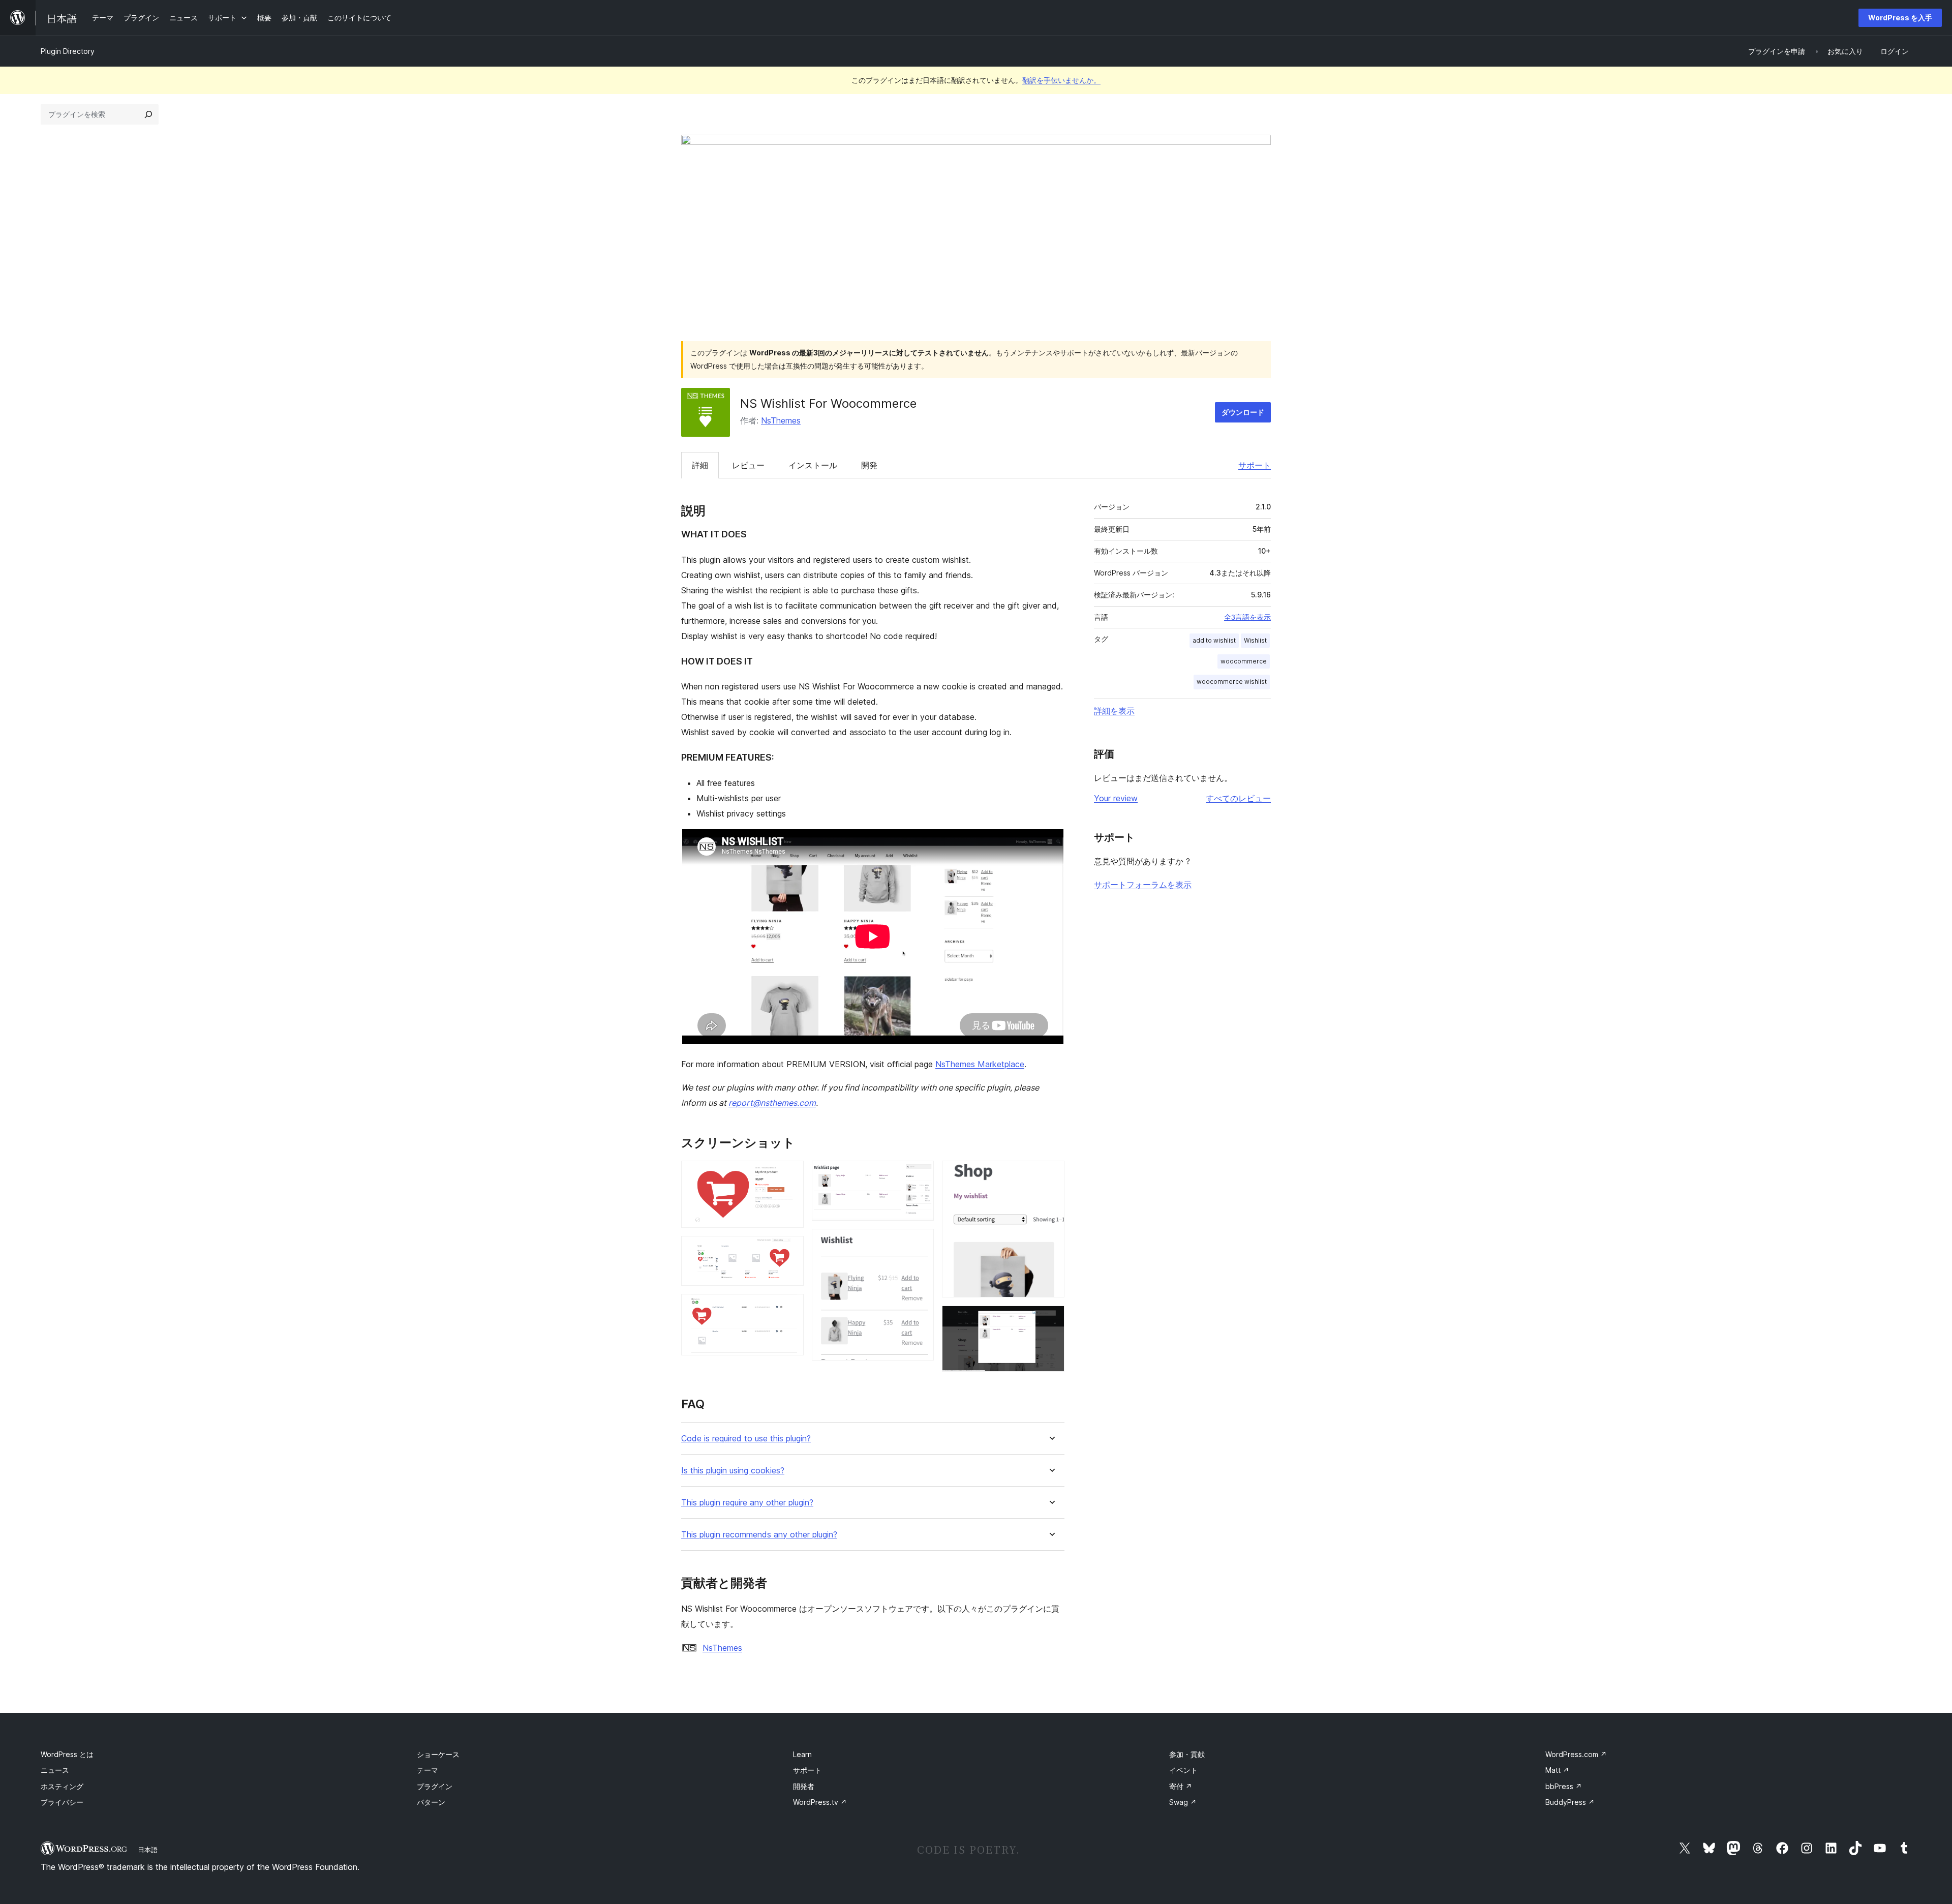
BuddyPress (1570, 1802)
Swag (1183, 1802)
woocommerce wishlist (1232, 682)
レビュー (748, 465)
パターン (431, 1802)
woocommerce (1244, 661)
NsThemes (781, 420)
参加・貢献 (1187, 1754)
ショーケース (438, 1754)
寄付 (1181, 1786)
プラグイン (435, 1786)
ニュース (55, 1770)
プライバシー (62, 1802)
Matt (1557, 1770)
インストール (813, 465)
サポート (1255, 465)
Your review (1116, 798)
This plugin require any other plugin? (747, 1503)
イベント (1183, 1770)
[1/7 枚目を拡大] (790, 1174)
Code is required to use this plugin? (746, 1439)
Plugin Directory (68, 51)
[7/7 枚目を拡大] (1051, 1319)
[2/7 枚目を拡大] (790, 1250)
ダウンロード (1243, 412)
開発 (869, 465)
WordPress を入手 (1900, 18)
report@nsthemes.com (772, 1103)
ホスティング (62, 1786)
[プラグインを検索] (148, 114)
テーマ (428, 1770)
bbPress (1564, 1786)
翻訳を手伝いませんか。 (1061, 80)
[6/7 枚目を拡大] (1051, 1174)
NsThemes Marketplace (980, 1064)
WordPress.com (1576, 1754)
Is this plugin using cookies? (733, 1471)
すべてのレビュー (1238, 798)
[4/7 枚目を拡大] (920, 1174)
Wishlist (1255, 640)
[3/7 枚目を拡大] (790, 1308)
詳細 (700, 465)
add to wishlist (1214, 640)
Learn (802, 1754)
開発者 (804, 1786)
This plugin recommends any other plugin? (759, 1535)
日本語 (148, 1850)
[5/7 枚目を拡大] (920, 1243)
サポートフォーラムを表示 (1143, 885)
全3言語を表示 (1247, 617)
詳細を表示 (1114, 711)
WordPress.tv (820, 1802)
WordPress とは (67, 1754)
